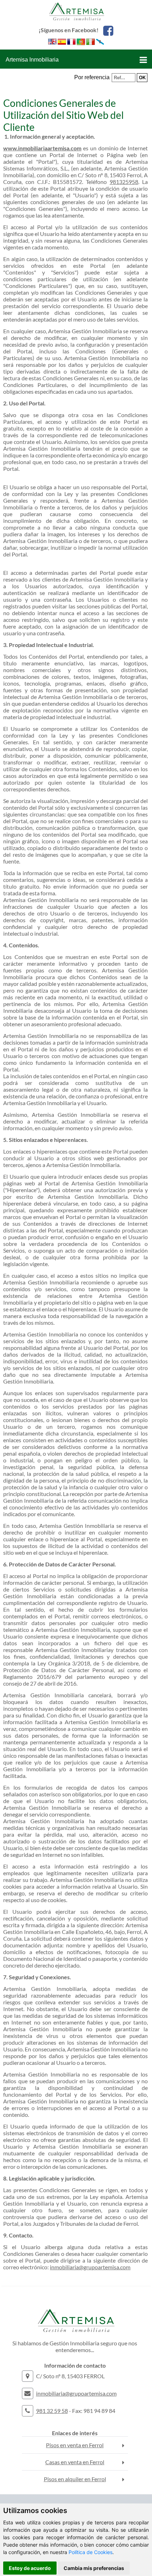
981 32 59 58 (52, 2411)
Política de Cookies (90, 2552)
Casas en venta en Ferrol (75, 2462)
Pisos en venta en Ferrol (75, 2445)
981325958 (124, 182)
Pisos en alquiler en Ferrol (75, 2479)
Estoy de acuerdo (30, 2568)
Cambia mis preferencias (94, 2568)
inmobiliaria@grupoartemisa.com (90, 2267)
